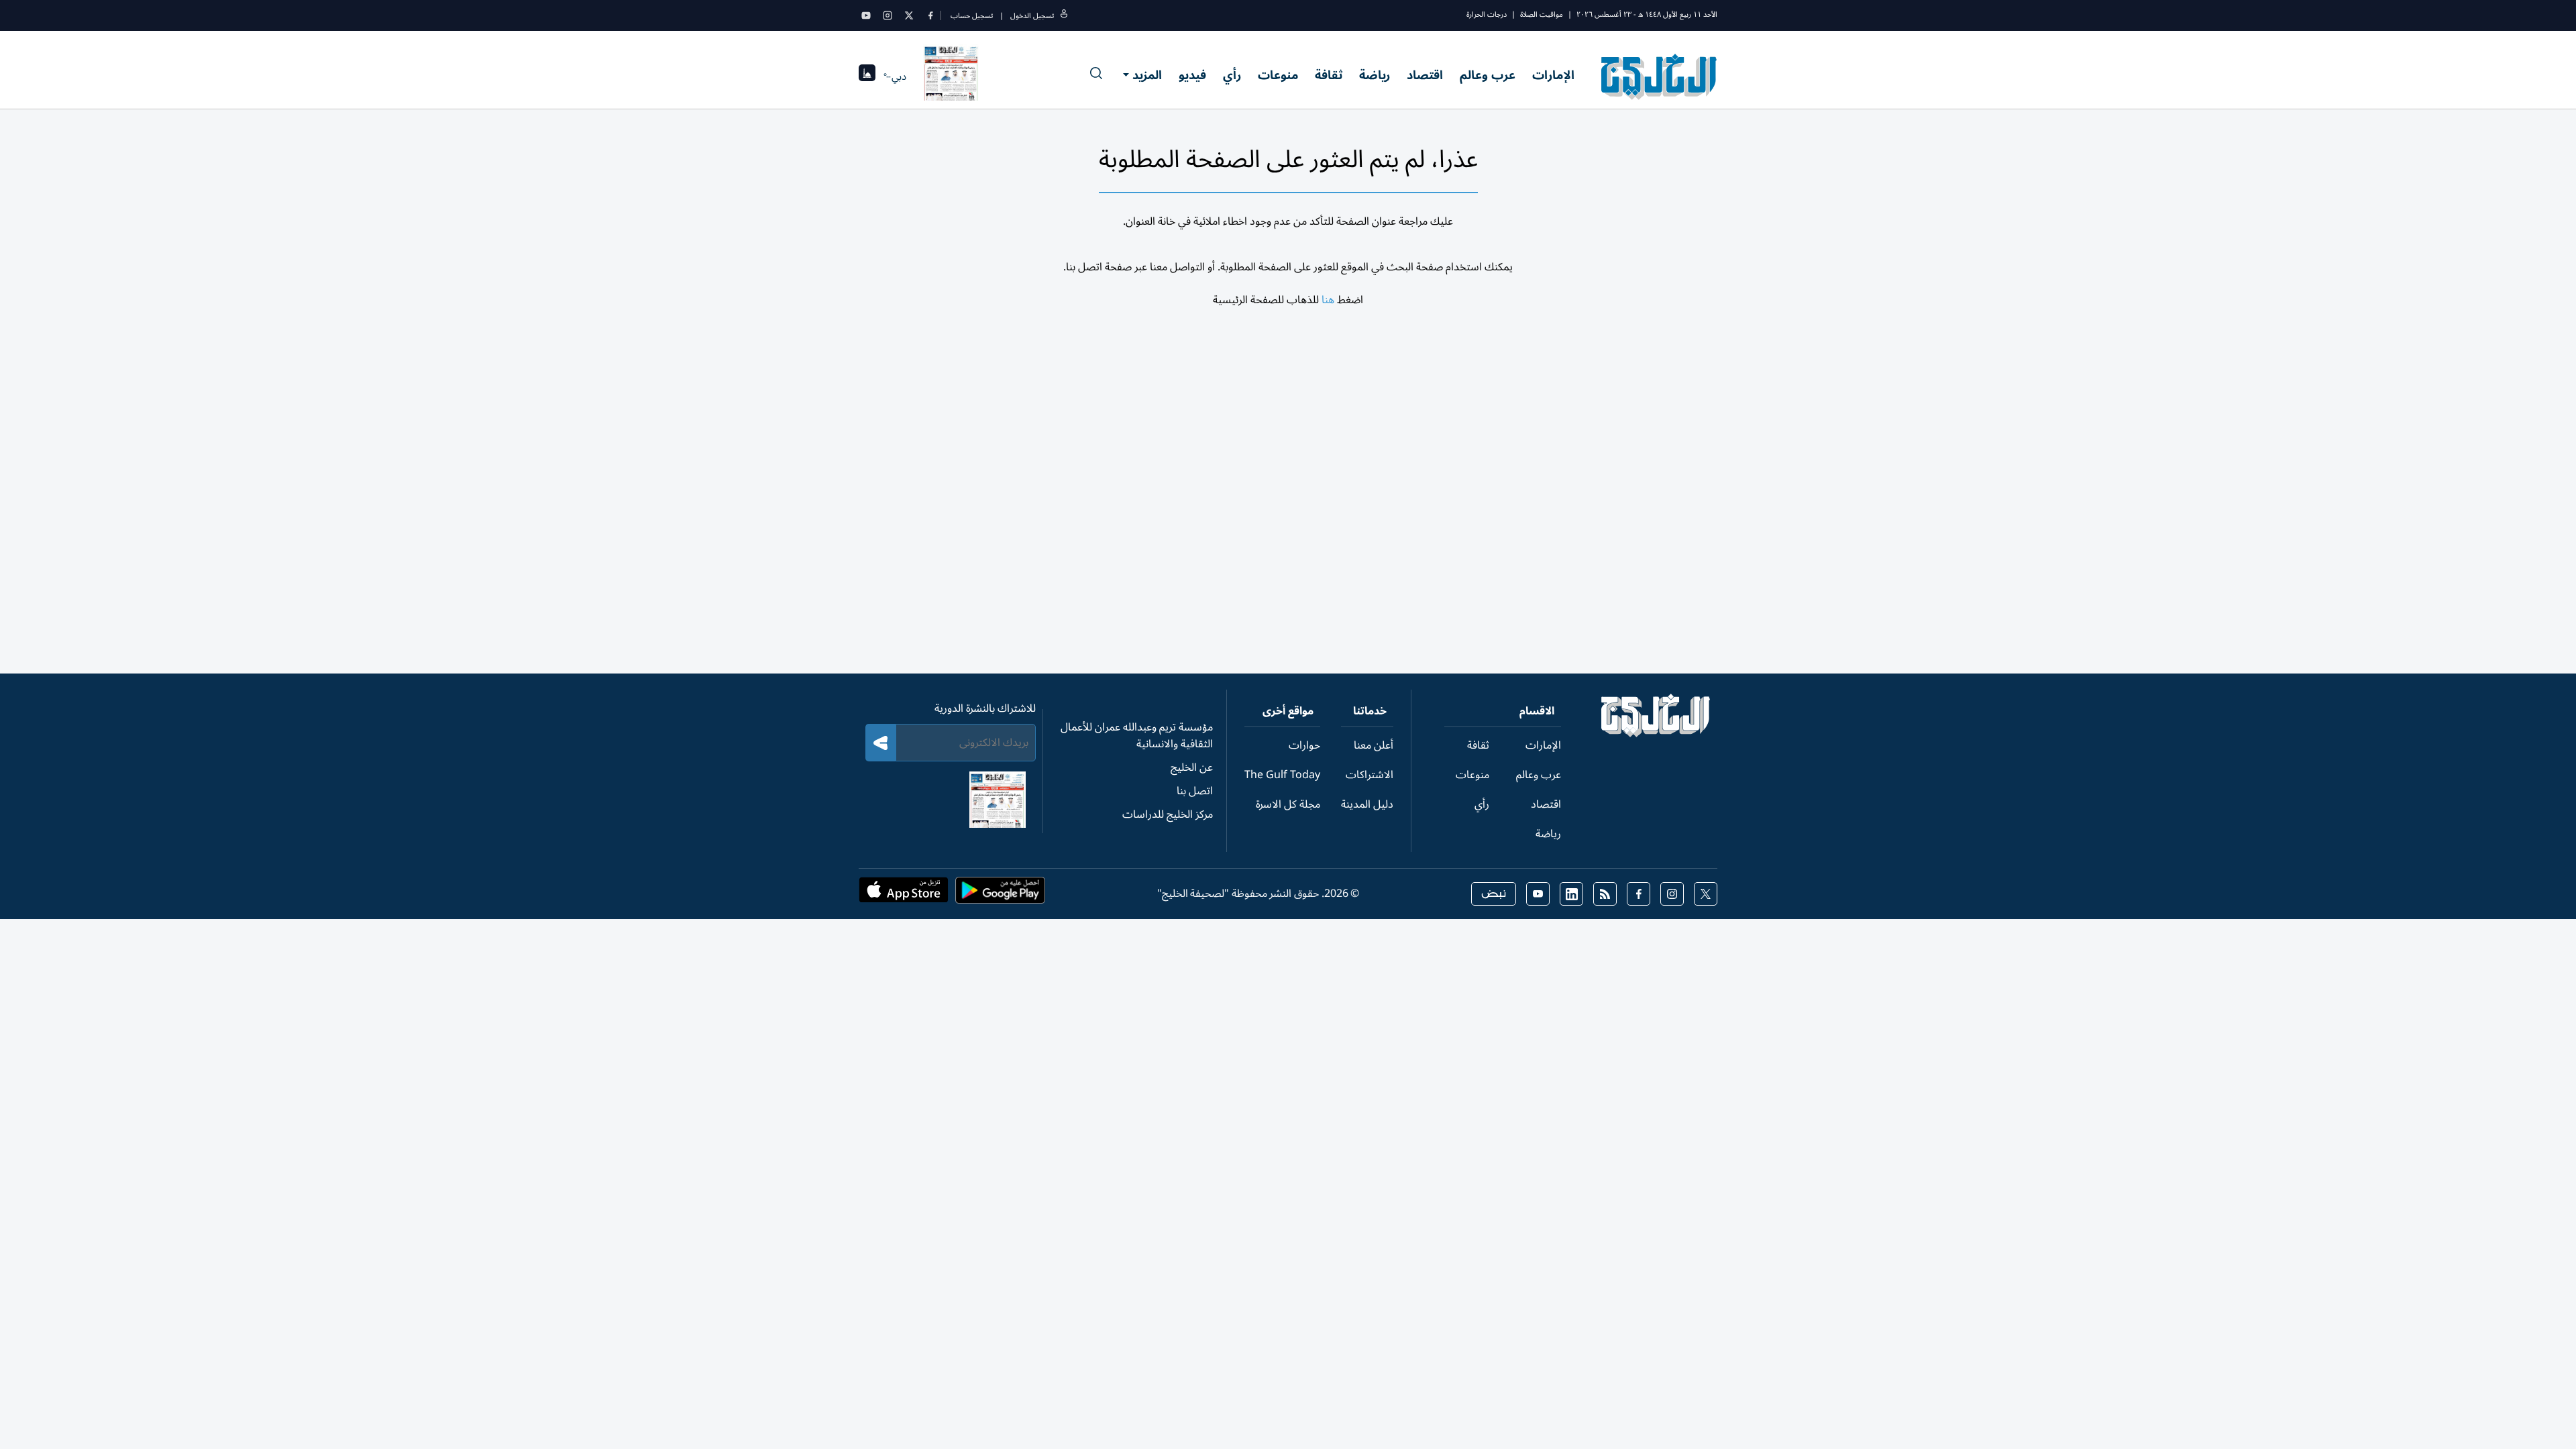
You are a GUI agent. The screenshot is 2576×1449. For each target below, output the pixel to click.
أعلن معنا (1374, 745)
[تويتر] (909, 15)
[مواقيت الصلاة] (867, 77)
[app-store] (904, 894)
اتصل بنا (1195, 791)
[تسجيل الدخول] (1064, 16)
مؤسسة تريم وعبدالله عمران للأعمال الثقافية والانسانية (1137, 736)
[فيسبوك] (930, 15)
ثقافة (1329, 75)
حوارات (1304, 745)
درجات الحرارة (1487, 14)
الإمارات (1553, 75)
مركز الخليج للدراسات (1168, 814)
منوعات (1278, 75)
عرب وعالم (1488, 75)
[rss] (1605, 894)
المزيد (1147, 75)
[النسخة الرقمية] (951, 76)
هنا (1328, 300)
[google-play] (1000, 894)
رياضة (1375, 75)
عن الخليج (1192, 767)
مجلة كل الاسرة (1288, 804)
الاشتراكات (1370, 775)
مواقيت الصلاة (1542, 14)
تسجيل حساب (972, 16)
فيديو (1192, 75)
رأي (1232, 75)
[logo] (1659, 76)
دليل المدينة (1367, 804)
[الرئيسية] (1656, 734)
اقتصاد (1425, 75)
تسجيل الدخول (1032, 16)
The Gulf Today (1282, 775)
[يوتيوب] (866, 15)
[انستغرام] (888, 15)
